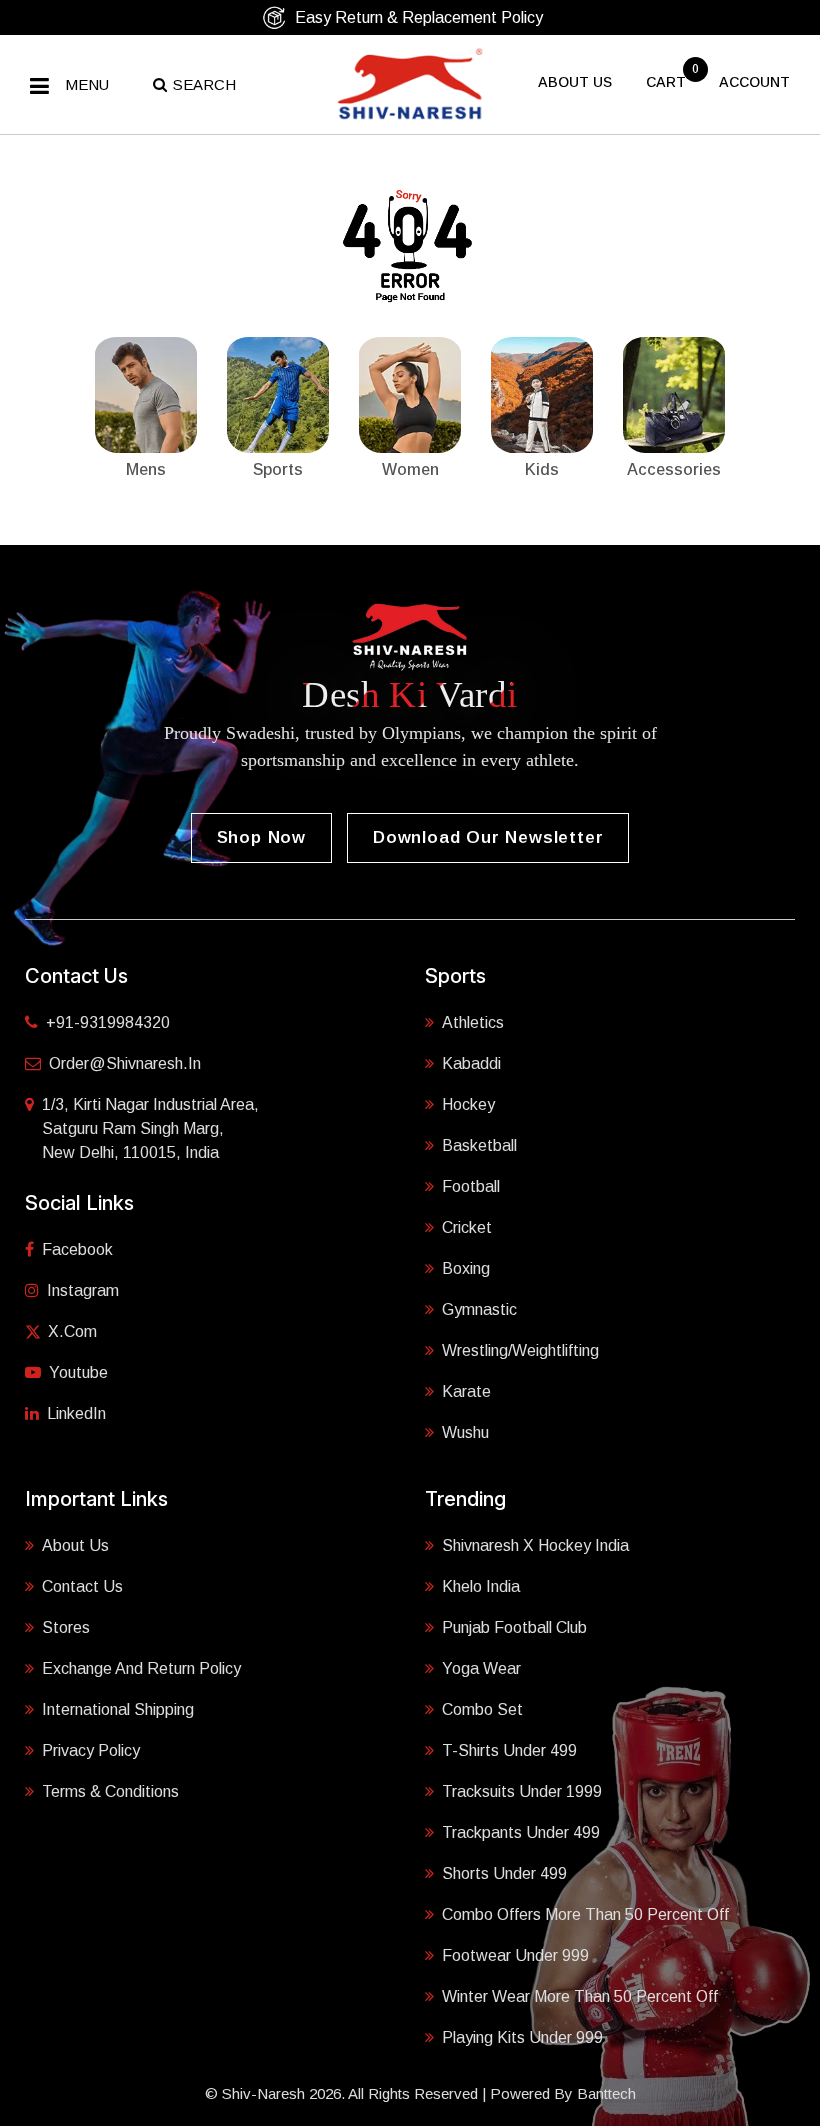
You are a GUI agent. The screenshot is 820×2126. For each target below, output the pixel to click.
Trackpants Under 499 (521, 1832)
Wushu (465, 1432)
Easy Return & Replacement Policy (419, 17)
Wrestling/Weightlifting (520, 1350)
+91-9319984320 (108, 1022)
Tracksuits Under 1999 (522, 1791)
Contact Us (82, 1586)
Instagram (83, 1290)
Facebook (77, 1249)
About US (575, 82)
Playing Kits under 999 (522, 2037)
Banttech (606, 2093)
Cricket (467, 1227)
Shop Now (261, 837)
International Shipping (118, 1709)
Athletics (473, 1022)
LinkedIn (76, 1413)
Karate (466, 1391)
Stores (66, 1627)
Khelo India (481, 1586)
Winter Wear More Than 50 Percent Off (580, 1996)
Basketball (479, 1145)
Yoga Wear (481, 1668)
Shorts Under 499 (504, 1873)
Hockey (468, 1104)
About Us (75, 1545)
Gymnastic (479, 1309)
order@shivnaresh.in (125, 1063)
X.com (72, 1331)
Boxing (466, 1268)
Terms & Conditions (110, 1791)
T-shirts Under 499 (509, 1750)
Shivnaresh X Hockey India (535, 1545)
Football (471, 1186)
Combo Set (482, 1709)
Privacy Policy (91, 1750)
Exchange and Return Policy (141, 1668)
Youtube (78, 1372)
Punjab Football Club (514, 1627)
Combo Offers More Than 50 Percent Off (585, 1914)
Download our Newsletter (488, 837)
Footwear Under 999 (515, 1955)
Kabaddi (471, 1063)
